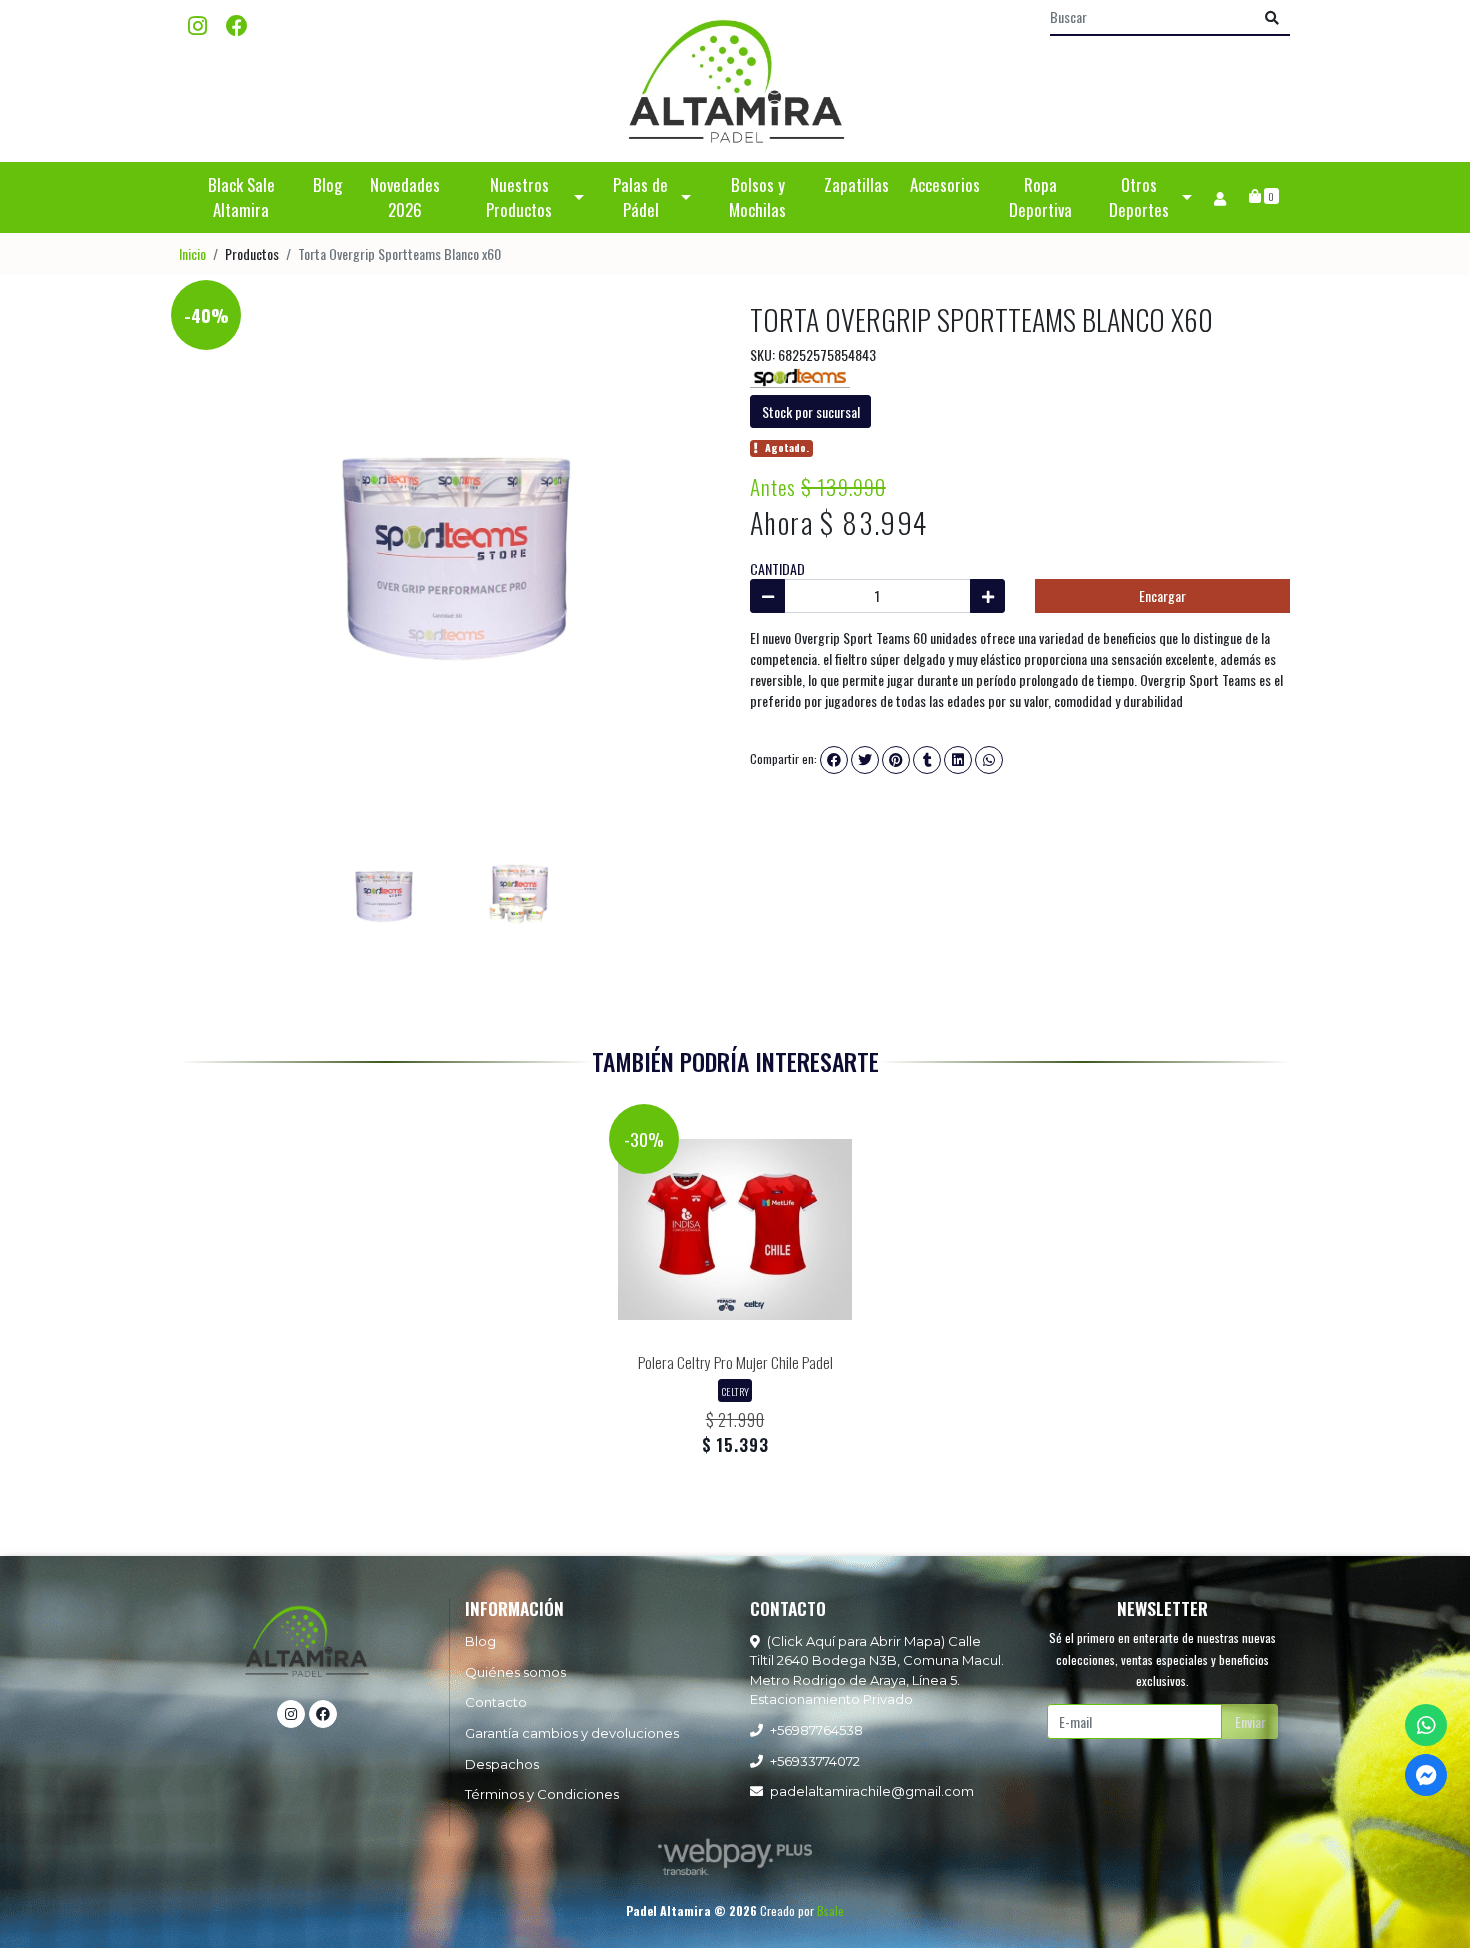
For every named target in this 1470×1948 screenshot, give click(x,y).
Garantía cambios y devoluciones (572, 1733)
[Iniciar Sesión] (1219, 197)
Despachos (502, 1764)
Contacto (496, 1702)
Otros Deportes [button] (1139, 197)
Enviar (1250, 1721)
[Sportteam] (800, 375)
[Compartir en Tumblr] (927, 760)
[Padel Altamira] (735, 81)
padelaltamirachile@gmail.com (872, 1791)
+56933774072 (815, 1761)
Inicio (192, 253)
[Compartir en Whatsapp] (989, 760)
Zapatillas (856, 184)
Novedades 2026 (405, 197)
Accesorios (945, 184)
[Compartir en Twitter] (865, 760)
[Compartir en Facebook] (834, 760)
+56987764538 (816, 1730)
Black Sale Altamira (241, 197)
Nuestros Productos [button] (519, 197)
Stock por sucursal (811, 411)
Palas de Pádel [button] (640, 197)
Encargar (1162, 595)
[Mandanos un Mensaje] (1426, 1775)
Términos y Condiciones (542, 1794)
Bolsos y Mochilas (757, 197)
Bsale (830, 1910)
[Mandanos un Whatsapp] (1426, 1725)
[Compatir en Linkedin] (958, 760)
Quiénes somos (515, 1672)
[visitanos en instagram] (197, 24)
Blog (327, 184)
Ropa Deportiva (1040, 197)
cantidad (777, 568)
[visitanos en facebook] (237, 24)
